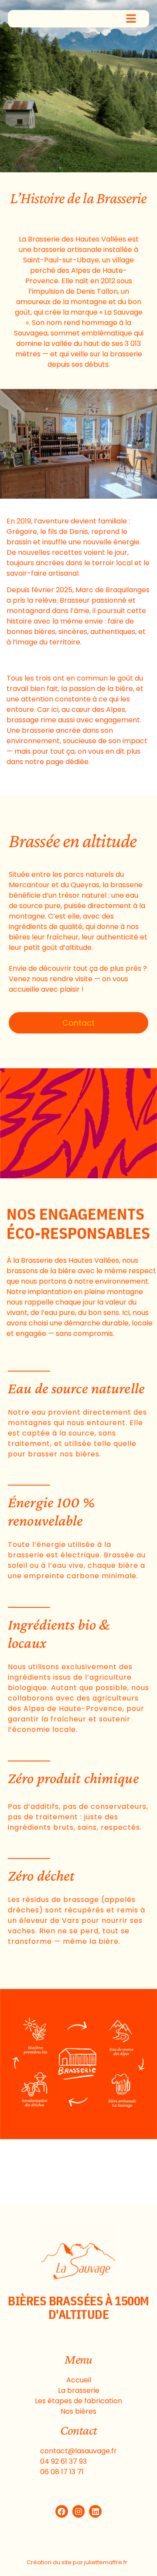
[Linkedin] (95, 2511)
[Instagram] (79, 2511)
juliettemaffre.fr (106, 2562)
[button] (131, 20)
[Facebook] (62, 2511)
